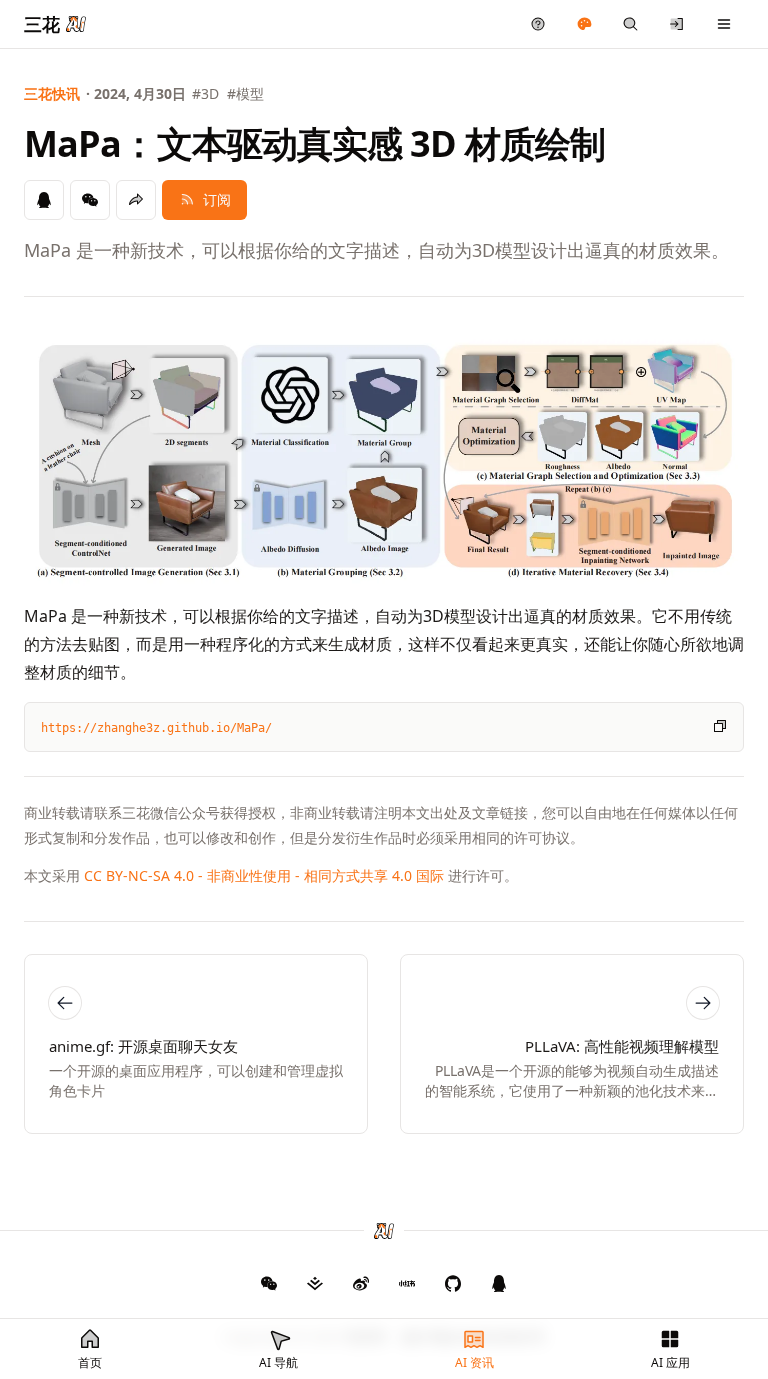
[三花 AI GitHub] (453, 1283)
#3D (205, 93)
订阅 (217, 199)
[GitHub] (269, 1283)
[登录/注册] (677, 24)
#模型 (245, 93)
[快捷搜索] (630, 24)
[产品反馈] (538, 24)
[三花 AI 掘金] (315, 1283)
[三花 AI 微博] (361, 1283)
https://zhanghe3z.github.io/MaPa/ (156, 728)
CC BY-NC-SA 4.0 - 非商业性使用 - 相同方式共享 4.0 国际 (264, 875)
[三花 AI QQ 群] (499, 1283)
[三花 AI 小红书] (407, 1283)
